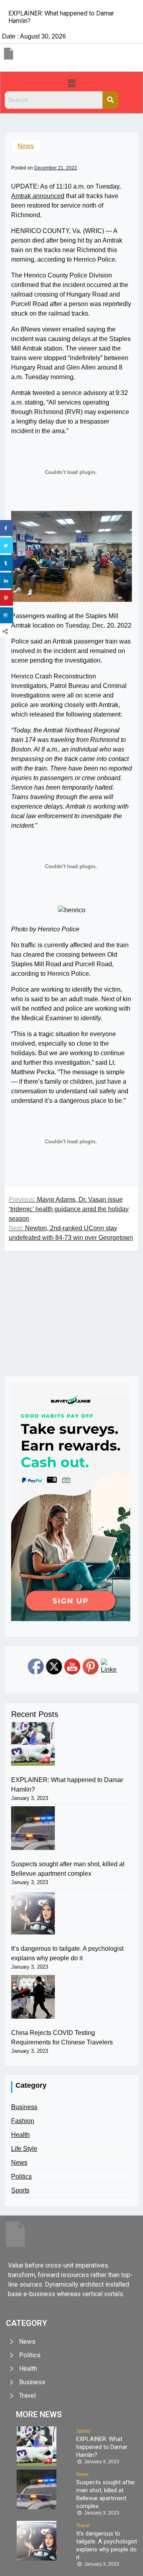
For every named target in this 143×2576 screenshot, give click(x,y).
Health (20, 2135)
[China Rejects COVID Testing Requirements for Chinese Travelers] (33, 1997)
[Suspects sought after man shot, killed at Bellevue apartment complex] (33, 1828)
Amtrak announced (38, 196)
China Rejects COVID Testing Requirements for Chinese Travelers (62, 2037)
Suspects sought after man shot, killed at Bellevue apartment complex (68, 1869)
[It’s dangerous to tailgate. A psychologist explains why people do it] (33, 1913)
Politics (21, 2176)
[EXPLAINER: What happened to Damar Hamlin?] (33, 1744)
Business (24, 2107)
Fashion (23, 2121)
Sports (20, 2190)
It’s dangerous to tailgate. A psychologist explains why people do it (67, 1953)
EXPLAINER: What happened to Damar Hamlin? (67, 1785)
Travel (83, 2526)
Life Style (24, 2149)
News (26, 146)
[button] (71, 83)
